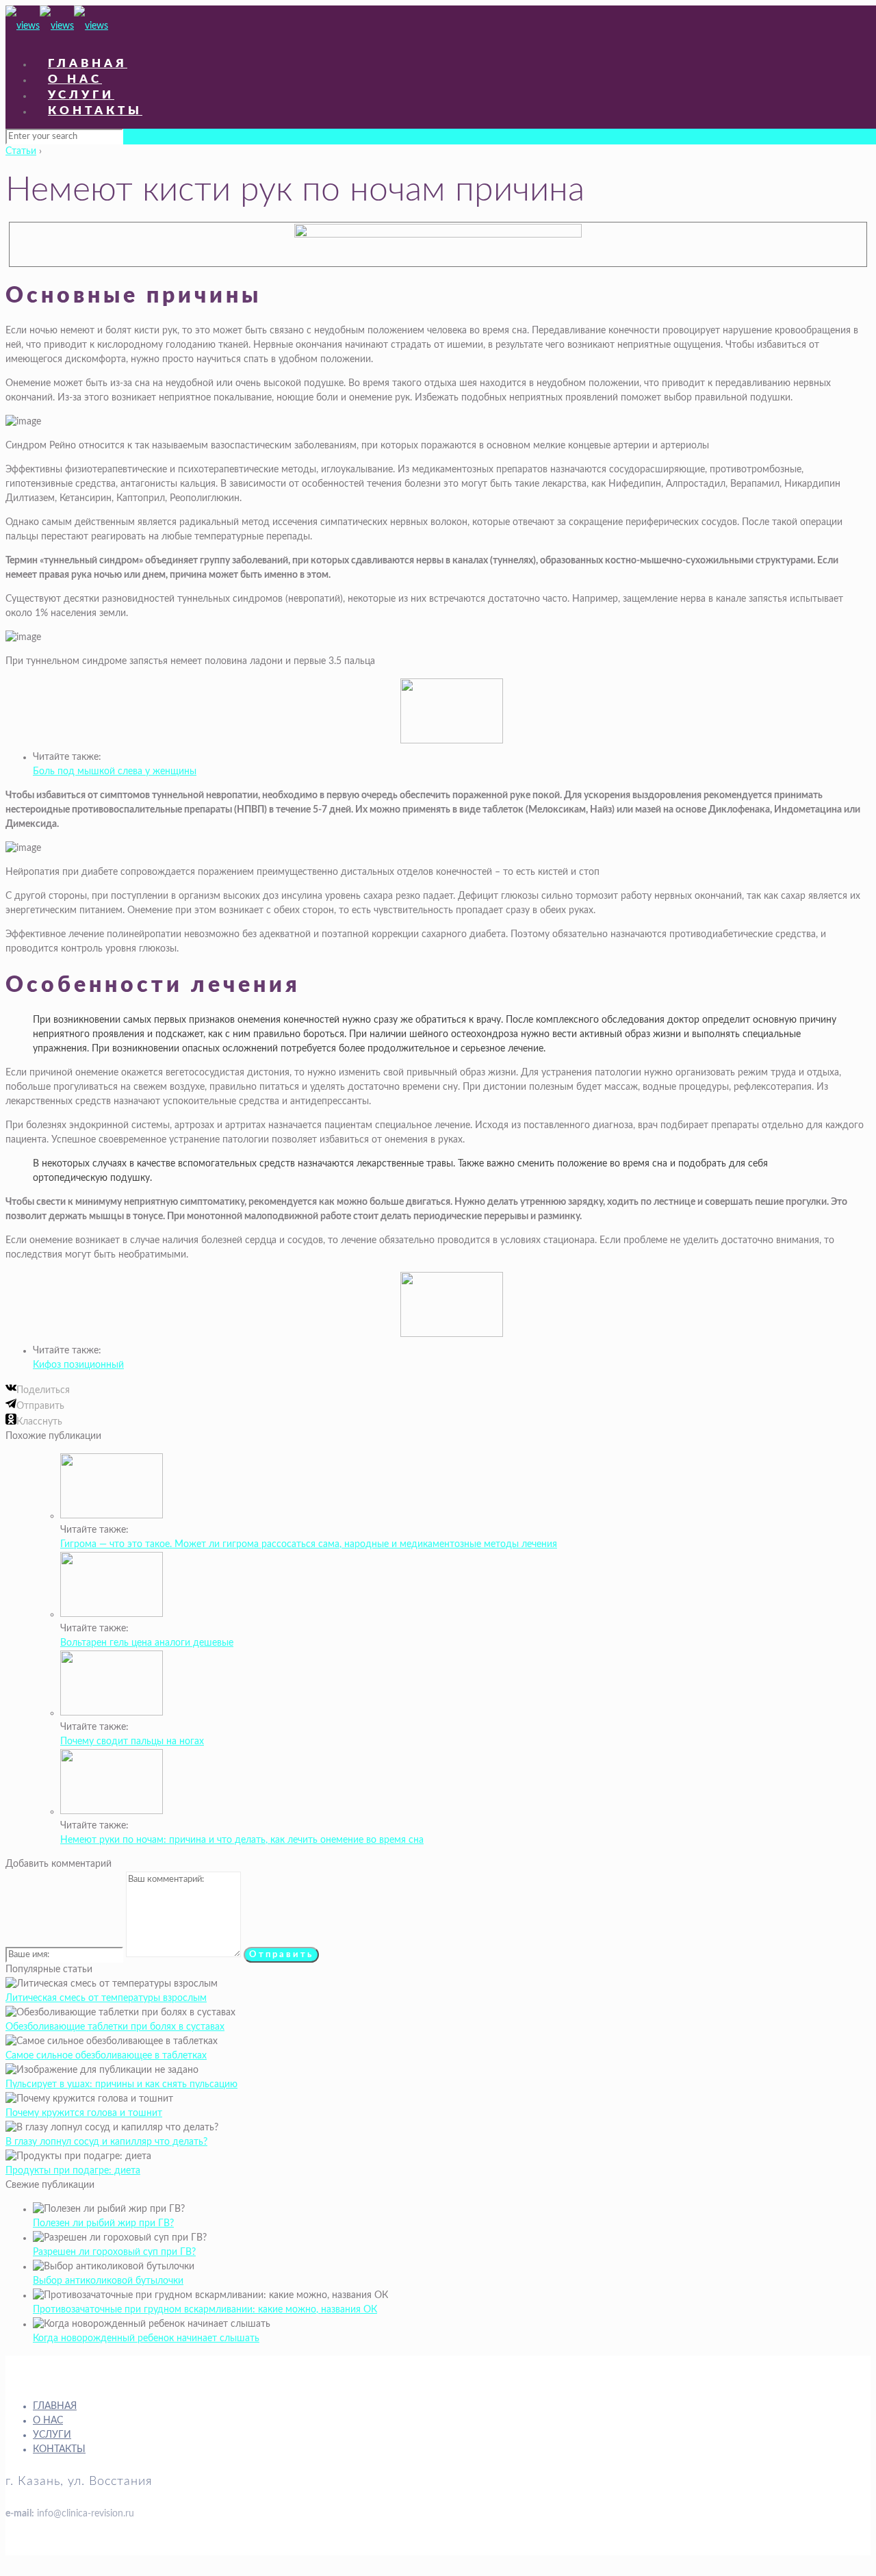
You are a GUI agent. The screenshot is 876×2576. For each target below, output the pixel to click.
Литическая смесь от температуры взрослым (106, 1998)
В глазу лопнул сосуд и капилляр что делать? (106, 2142)
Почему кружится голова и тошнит (84, 2113)
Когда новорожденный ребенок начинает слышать (146, 2338)
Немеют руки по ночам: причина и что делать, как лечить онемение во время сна (242, 1840)
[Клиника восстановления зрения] (57, 26)
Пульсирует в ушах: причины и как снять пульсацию (121, 2084)
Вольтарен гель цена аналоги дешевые (147, 1643)
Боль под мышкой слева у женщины (115, 771)
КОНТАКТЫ (59, 2449)
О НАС (48, 2421)
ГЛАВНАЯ (55, 2406)
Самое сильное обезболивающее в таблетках (106, 2056)
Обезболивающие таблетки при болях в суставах (115, 2027)
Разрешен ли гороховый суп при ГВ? (114, 2252)
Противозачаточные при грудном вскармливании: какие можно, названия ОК (205, 2310)
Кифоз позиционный (78, 1365)
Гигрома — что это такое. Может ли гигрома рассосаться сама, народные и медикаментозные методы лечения (309, 1544)
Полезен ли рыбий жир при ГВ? (103, 2223)
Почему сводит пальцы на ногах (132, 1742)
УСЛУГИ (52, 2435)
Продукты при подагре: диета (73, 2171)
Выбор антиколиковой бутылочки (108, 2281)
